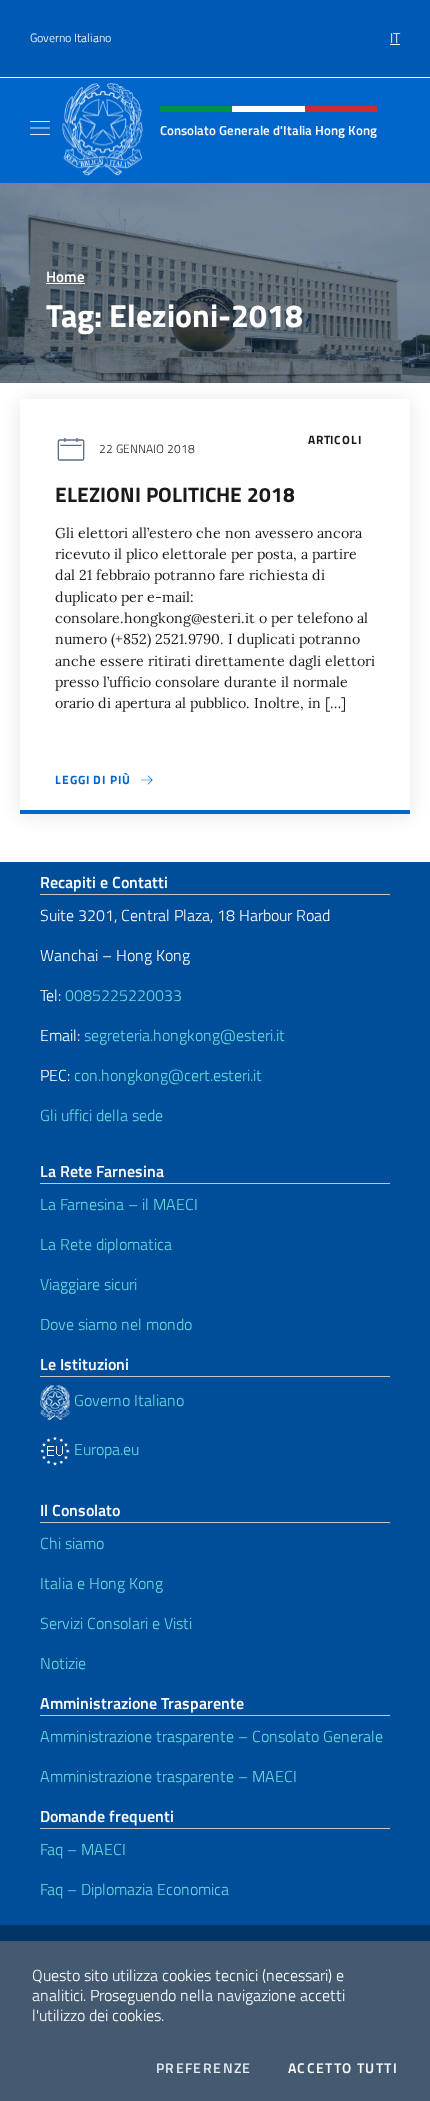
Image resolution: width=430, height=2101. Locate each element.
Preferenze (204, 2068)
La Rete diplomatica (106, 1244)
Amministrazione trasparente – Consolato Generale (211, 1736)
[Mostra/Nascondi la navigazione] (40, 128)
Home (65, 276)
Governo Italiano (70, 38)
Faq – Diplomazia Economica (134, 1889)
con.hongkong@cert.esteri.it (168, 1075)
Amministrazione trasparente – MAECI (168, 1776)
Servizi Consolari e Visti (116, 1623)
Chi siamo (72, 1543)
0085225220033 (123, 995)
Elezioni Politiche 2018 (175, 494)
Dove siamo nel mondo (116, 1324)
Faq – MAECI (83, 1849)
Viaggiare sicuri (88, 1284)
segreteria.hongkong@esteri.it (184, 1035)
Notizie (63, 1663)
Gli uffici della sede (101, 1115)
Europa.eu (104, 1449)
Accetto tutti (343, 2068)
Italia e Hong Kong (101, 1583)
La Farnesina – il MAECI (119, 1204)
